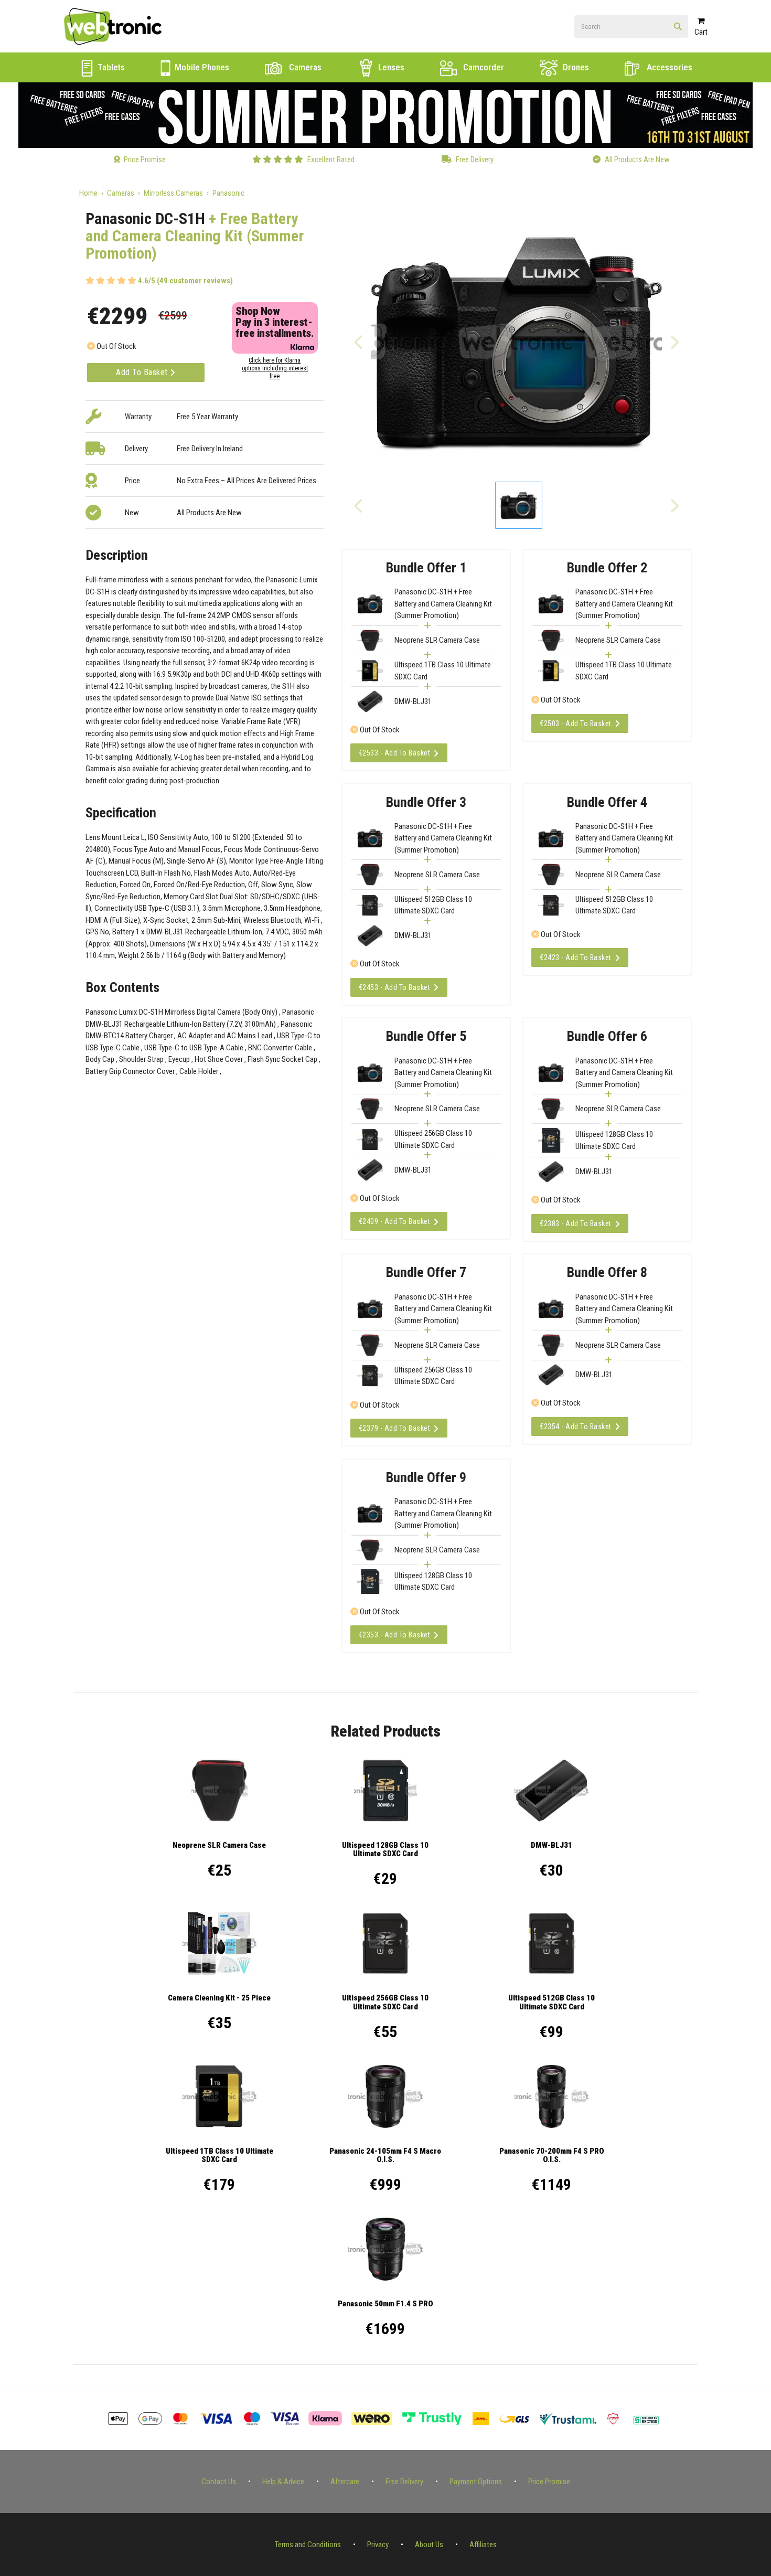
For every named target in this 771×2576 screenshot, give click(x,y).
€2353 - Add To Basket (395, 1635)
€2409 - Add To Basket (395, 1221)
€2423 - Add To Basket (576, 957)
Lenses (390, 67)
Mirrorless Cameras (173, 193)
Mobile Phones (201, 67)
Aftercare (345, 2482)
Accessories (668, 67)
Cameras (304, 67)
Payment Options (476, 2482)
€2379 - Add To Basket (395, 1428)
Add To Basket (143, 372)
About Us (429, 2545)
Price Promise (549, 2482)
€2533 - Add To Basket (395, 753)
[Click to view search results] (678, 27)
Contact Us (219, 2482)
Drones (575, 67)
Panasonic (228, 193)
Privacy (378, 2545)
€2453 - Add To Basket (395, 987)
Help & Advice (283, 2482)
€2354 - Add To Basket (576, 1427)
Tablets (110, 67)
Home (88, 193)
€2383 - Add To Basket (576, 1223)
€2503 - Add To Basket (576, 723)
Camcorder (483, 67)
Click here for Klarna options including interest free (275, 368)
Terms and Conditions (308, 2545)
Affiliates (483, 2545)
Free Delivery (404, 2482)
